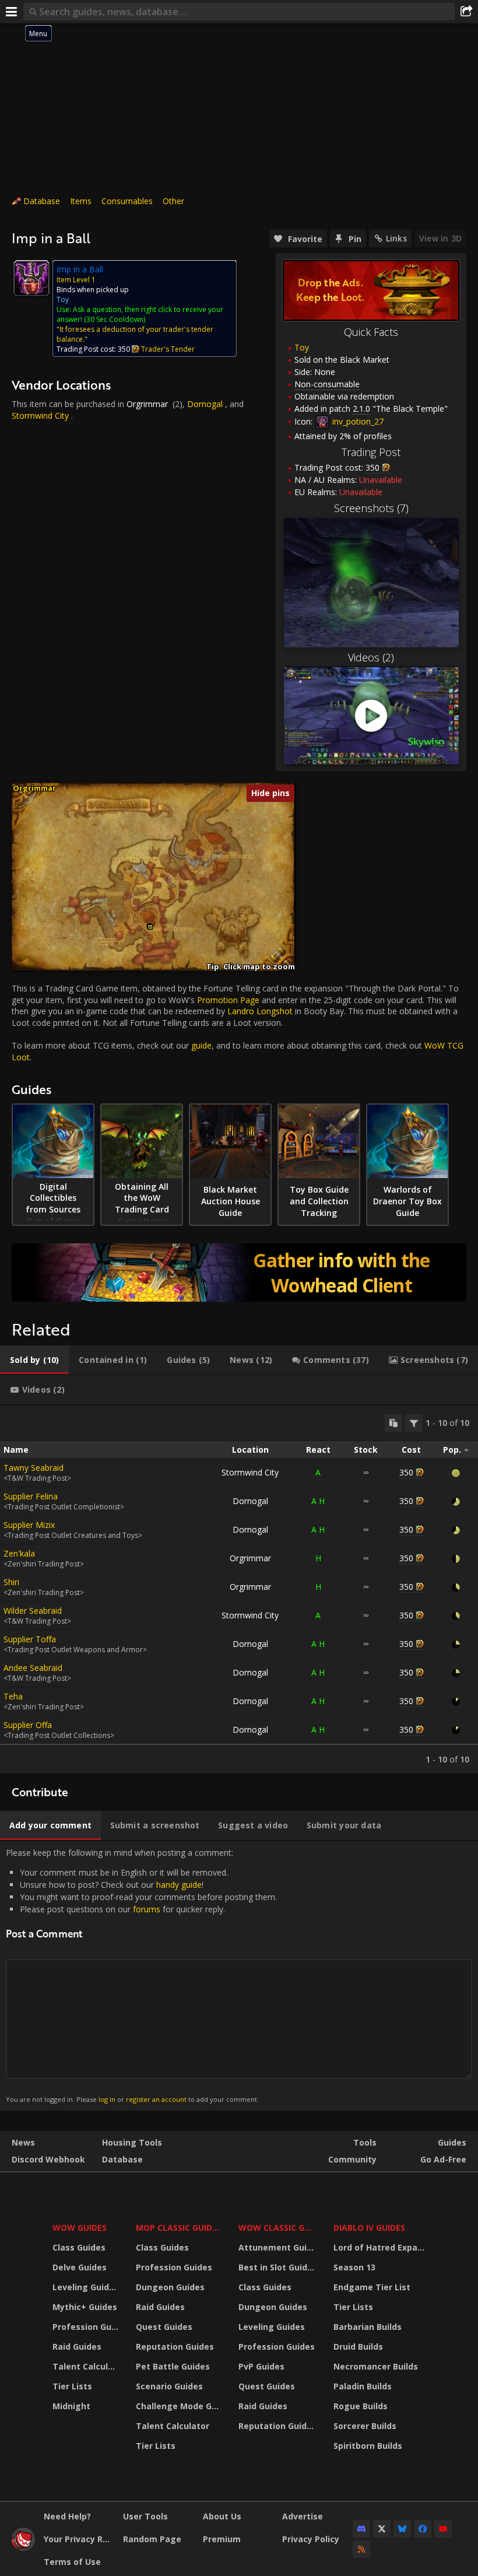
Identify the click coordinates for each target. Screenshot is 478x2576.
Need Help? (67, 2516)
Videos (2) (371, 657)
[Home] (23, 2548)
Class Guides (79, 2247)
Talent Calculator (87, 2366)
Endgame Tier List (372, 2287)
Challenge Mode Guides (180, 2406)
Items (81, 201)
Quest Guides (164, 2327)
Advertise (303, 2516)
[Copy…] (393, 1423)
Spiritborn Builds (368, 2446)
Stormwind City (40, 416)
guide (201, 1045)
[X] (382, 2529)
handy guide (179, 1885)
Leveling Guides (86, 2287)
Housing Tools (132, 2142)
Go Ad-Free (443, 2159)
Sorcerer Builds (365, 2426)
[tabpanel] (239, 1590)
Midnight (71, 2406)
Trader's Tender (168, 349)
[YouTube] (443, 2529)
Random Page (152, 2539)
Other (173, 201)
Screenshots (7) (371, 508)
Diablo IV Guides (369, 2228)
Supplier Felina (31, 1496)
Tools (365, 2142)
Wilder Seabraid (33, 1611)
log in (107, 2099)
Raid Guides (77, 2347)
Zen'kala (19, 1553)
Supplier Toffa (30, 1639)
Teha (13, 1696)
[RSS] (361, 2549)
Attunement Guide (278, 2247)
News (23, 2142)
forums (147, 1909)
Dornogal (205, 404)
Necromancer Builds (376, 2366)
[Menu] (12, 12)
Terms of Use (72, 2562)
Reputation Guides (175, 2347)
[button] (150, 927)
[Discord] (361, 2529)
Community (352, 2159)
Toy (302, 347)
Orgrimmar (147, 404)
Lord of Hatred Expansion (381, 2247)
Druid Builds (358, 2347)
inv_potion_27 (357, 421)
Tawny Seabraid (34, 1468)
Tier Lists (72, 2386)
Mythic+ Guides (85, 2307)
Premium (222, 2539)
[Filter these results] (414, 1423)
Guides (452, 2142)
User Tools (145, 2516)
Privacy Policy (311, 2539)
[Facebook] (423, 2529)
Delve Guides (80, 2267)
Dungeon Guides (170, 2287)
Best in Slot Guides (278, 2267)
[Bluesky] (402, 2529)
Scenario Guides (169, 2386)
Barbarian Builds (368, 2327)
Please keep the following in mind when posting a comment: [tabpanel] (141, 1976)
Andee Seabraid (33, 1668)
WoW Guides (80, 2228)
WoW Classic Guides (278, 2228)
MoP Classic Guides (179, 2228)
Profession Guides (87, 2327)
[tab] (34, 1360)
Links (396, 238)
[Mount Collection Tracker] (239, 1273)
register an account (156, 2099)
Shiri (11, 1582)
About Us (222, 2516)
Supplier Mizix (29, 1525)
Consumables (127, 201)
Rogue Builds (361, 2406)
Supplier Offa (28, 1725)
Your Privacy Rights (79, 2539)
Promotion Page (228, 1000)
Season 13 (354, 2267)
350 (406, 1472)
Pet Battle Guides (173, 2366)
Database (42, 201)
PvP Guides (261, 2366)
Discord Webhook (48, 2159)
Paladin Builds (363, 2386)
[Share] (466, 12)
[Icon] (31, 278)
